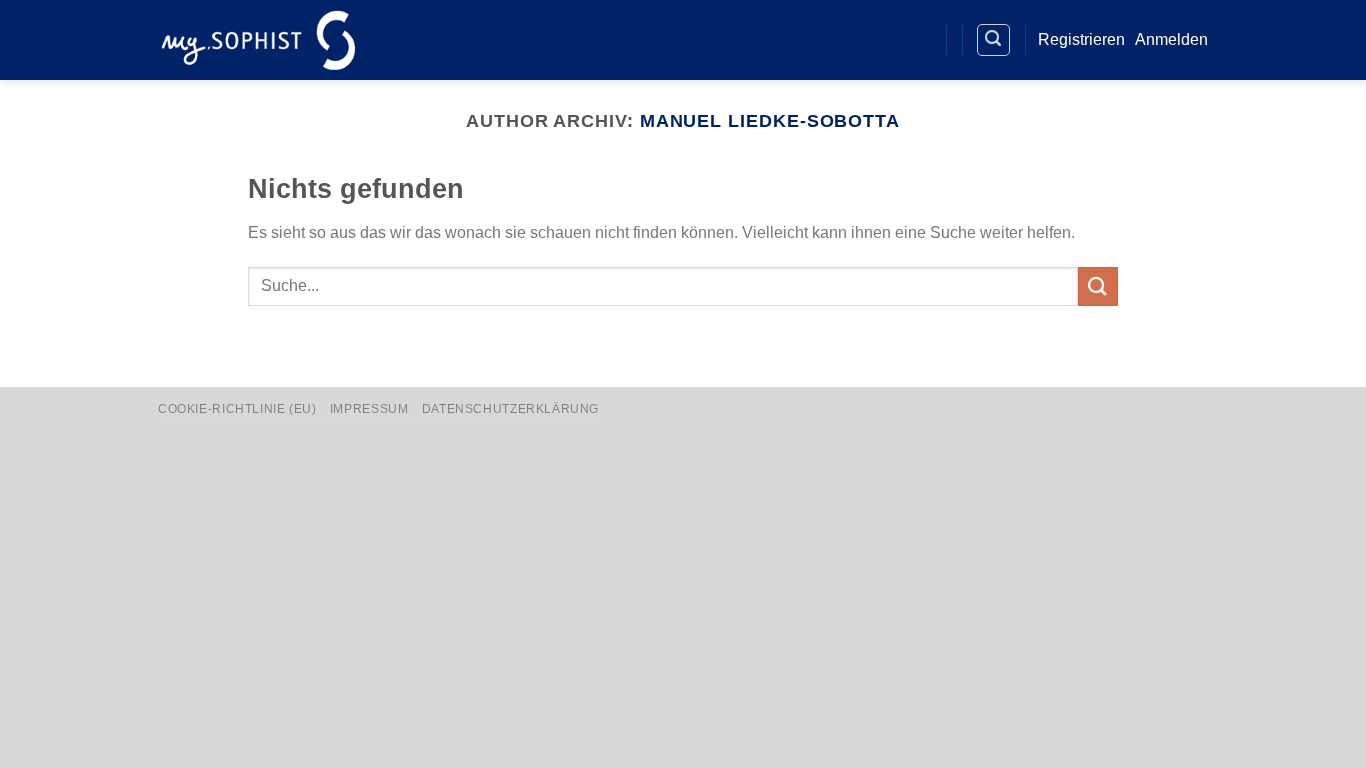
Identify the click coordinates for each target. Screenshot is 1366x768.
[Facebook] (842, 40)
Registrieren (1081, 39)
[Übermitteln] (1098, 286)
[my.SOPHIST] (258, 39)
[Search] (994, 40)
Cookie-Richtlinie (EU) (237, 409)
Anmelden (1171, 39)
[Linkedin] (879, 40)
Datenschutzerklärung (510, 409)
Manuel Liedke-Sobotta (770, 120)
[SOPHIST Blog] (915, 40)
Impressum (369, 409)
